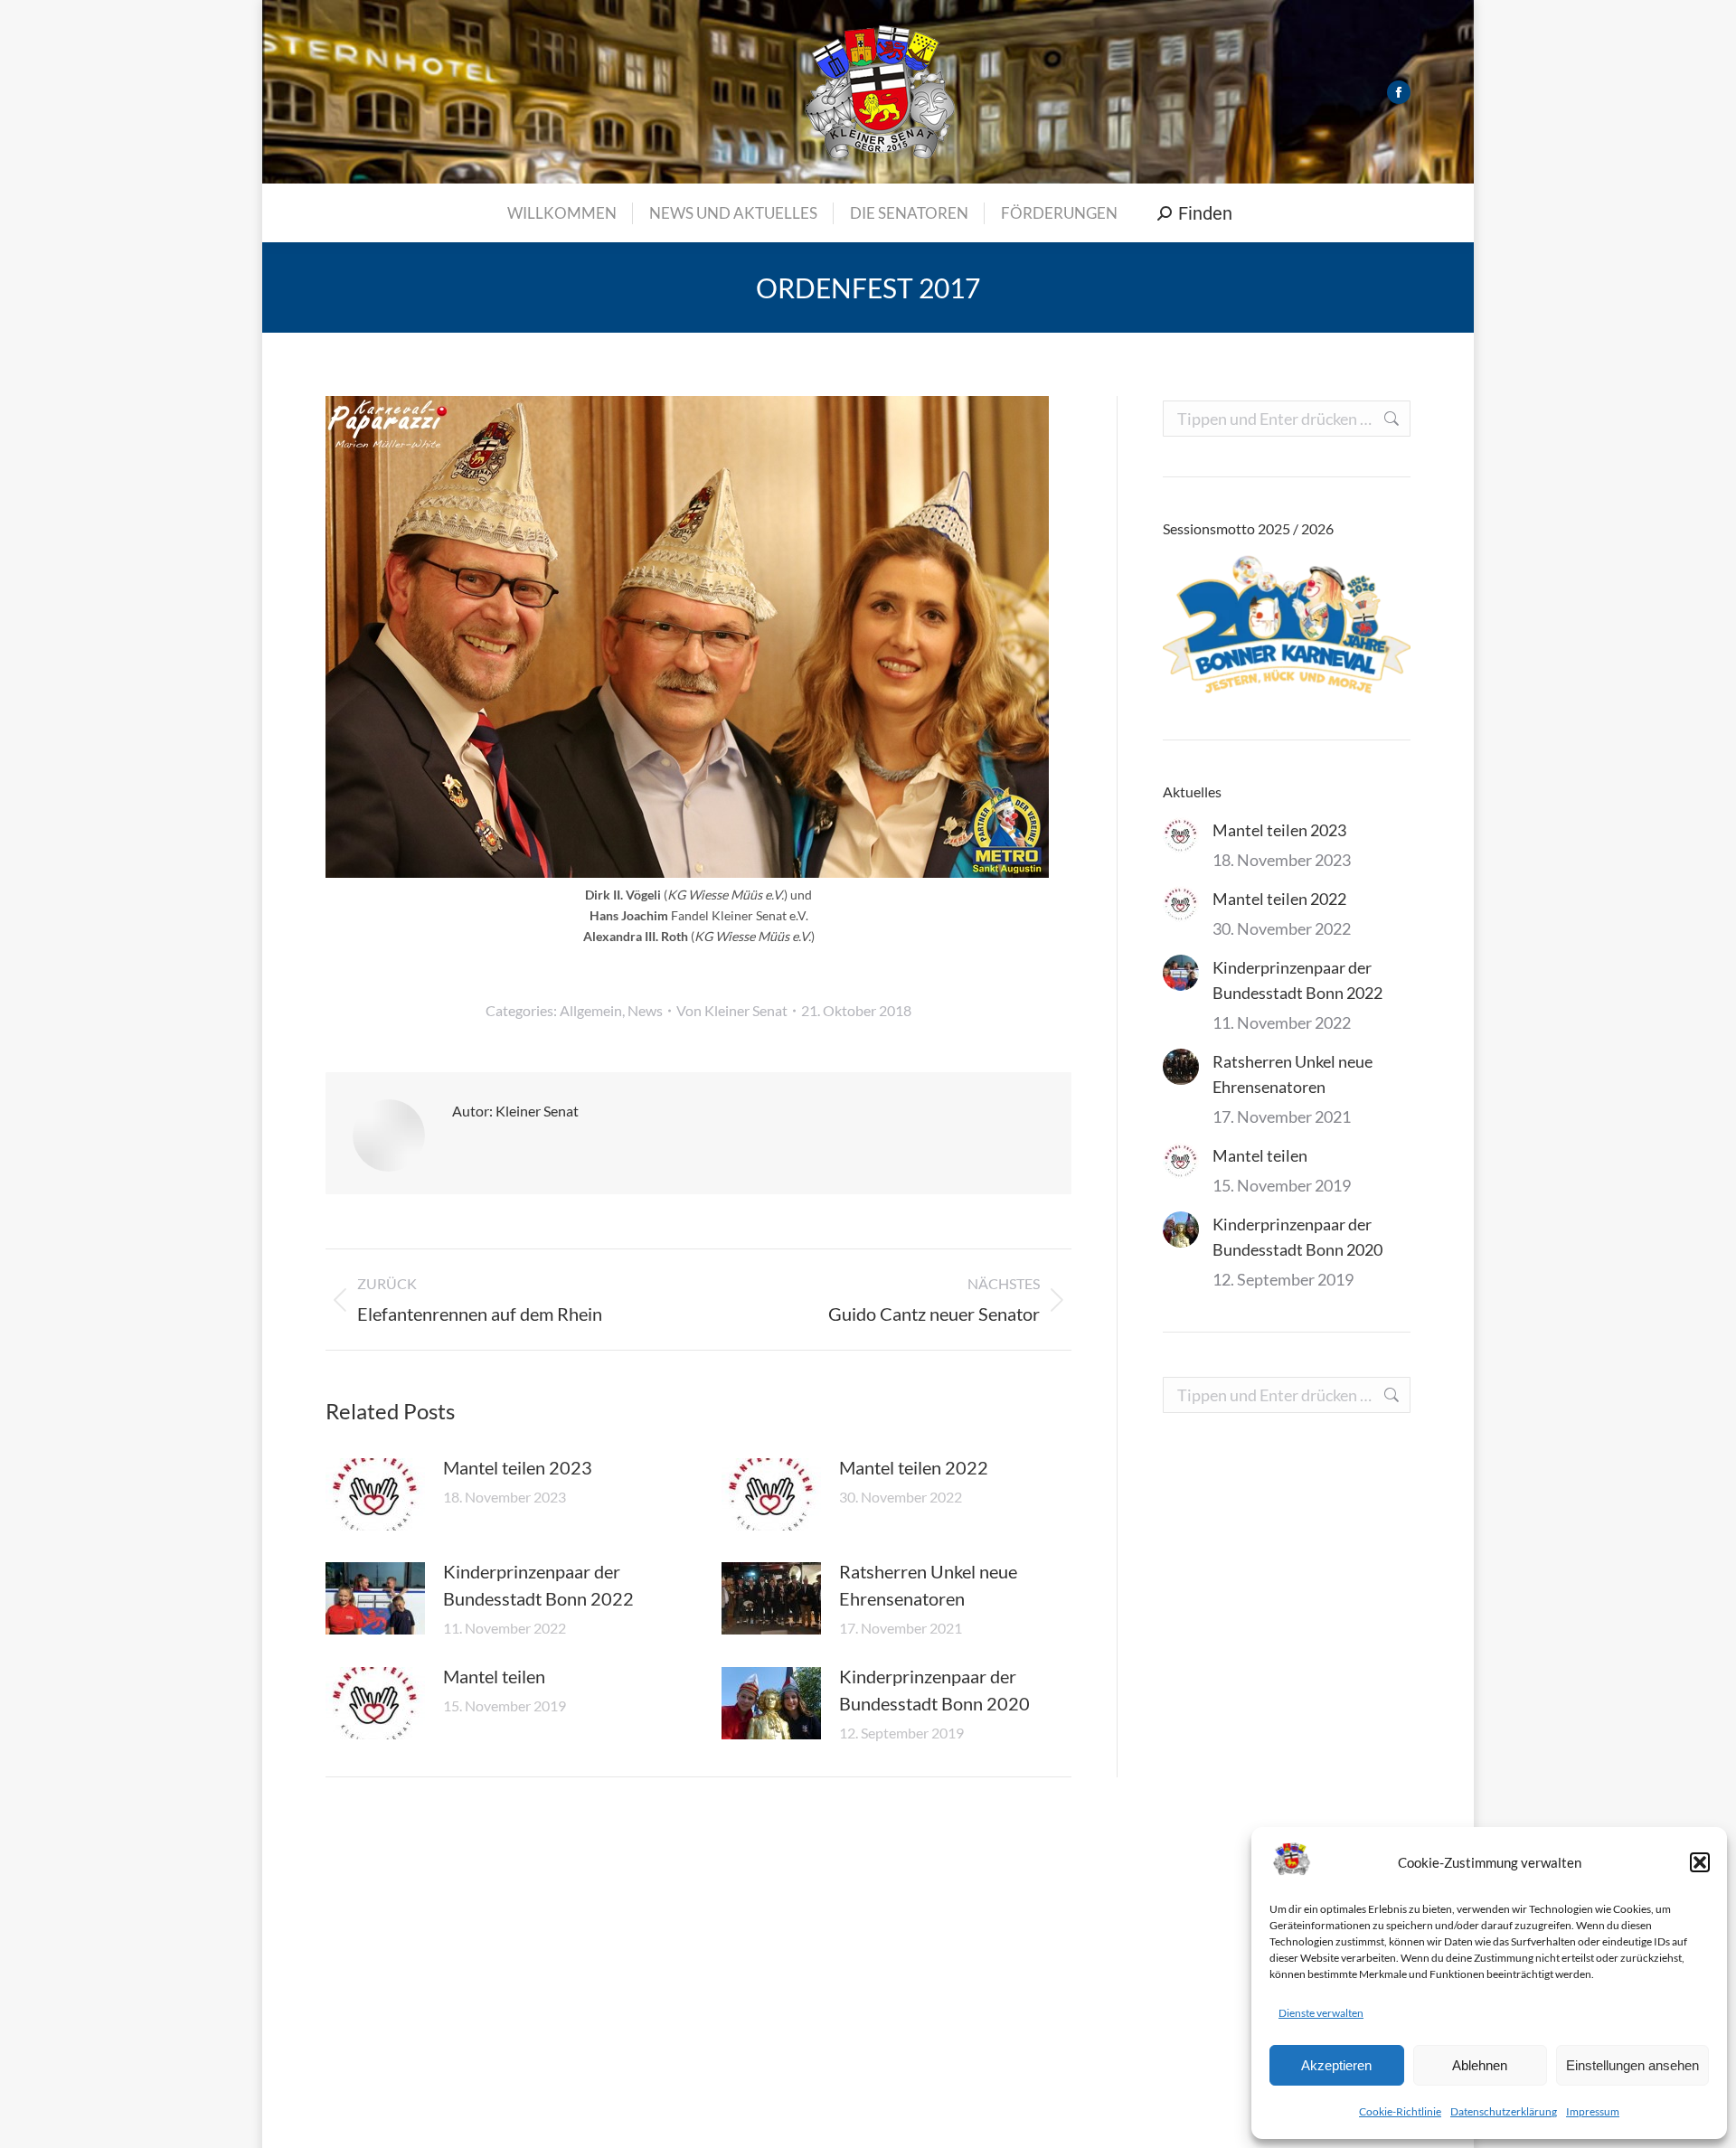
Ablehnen (1480, 2065)
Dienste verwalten (1321, 2013)
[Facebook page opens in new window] (1399, 92)
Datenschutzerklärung (1504, 2111)
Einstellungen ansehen (1632, 2065)
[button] (1700, 1862)
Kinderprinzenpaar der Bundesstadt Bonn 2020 (934, 1690)
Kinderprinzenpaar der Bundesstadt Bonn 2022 (538, 1585)
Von (732, 1010)
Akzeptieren (1336, 2065)
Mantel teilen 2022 (914, 1467)
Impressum (1593, 2111)
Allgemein (591, 1010)
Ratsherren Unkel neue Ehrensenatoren (928, 1585)
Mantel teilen (494, 1676)
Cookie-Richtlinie (1400, 2111)
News (645, 1010)
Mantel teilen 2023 (518, 1467)
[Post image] (375, 1494)
